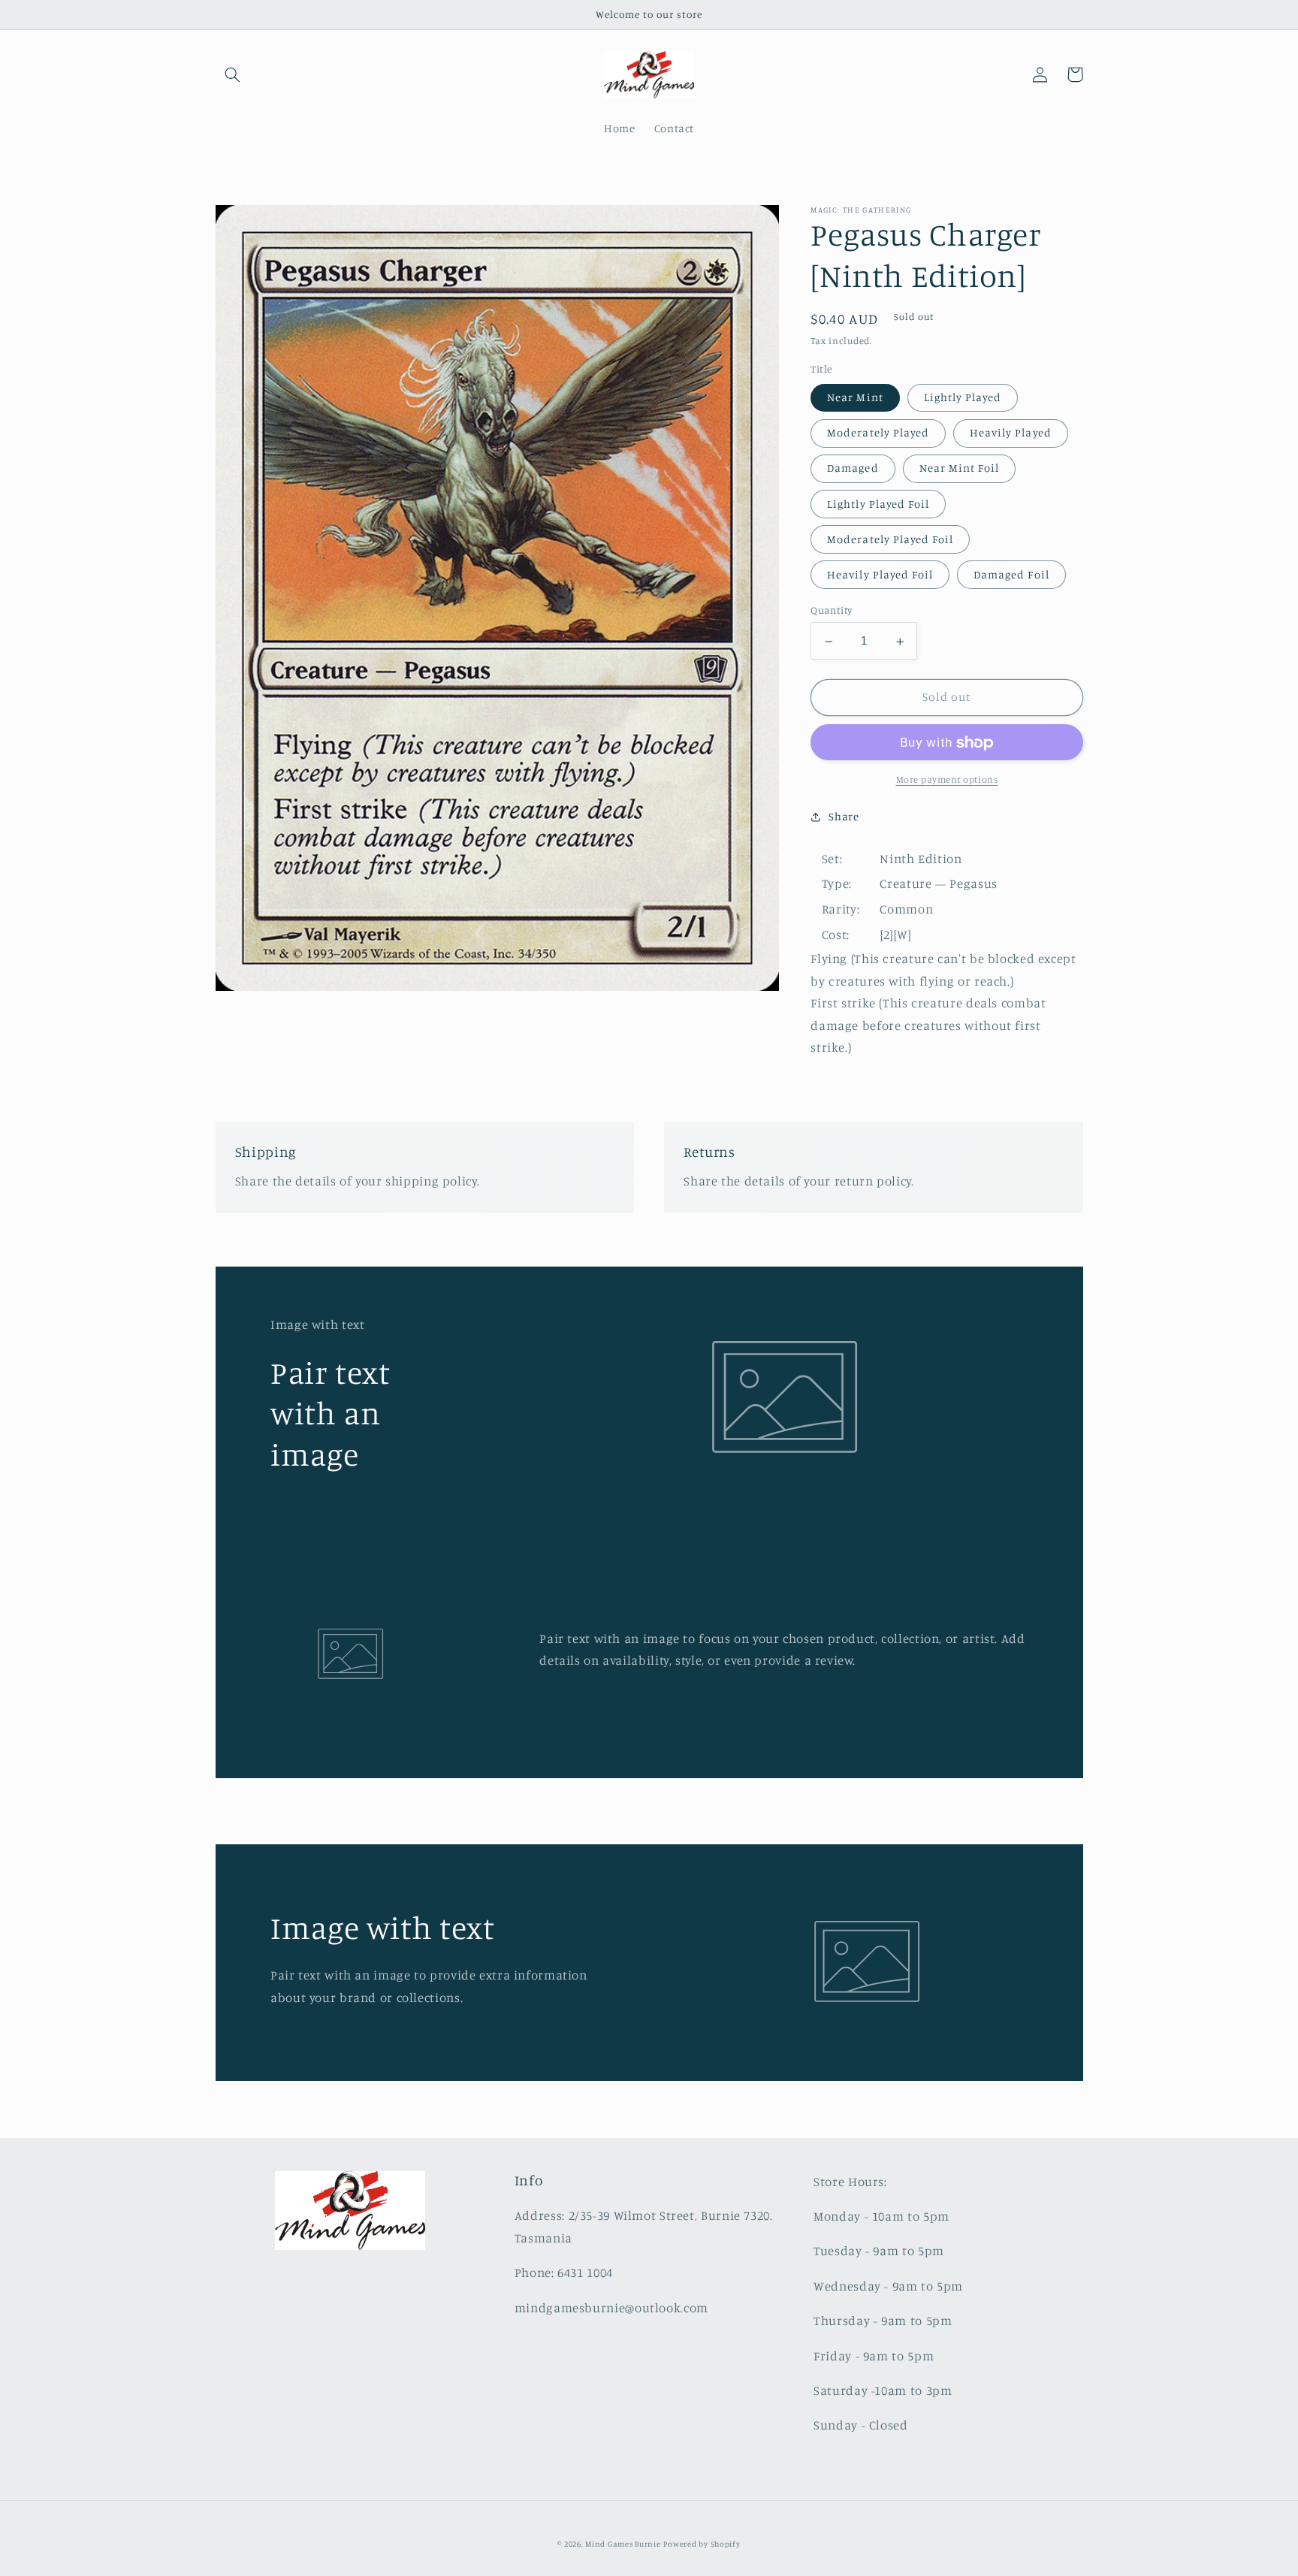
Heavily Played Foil (880, 575)
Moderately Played (878, 433)
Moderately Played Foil (890, 540)
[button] (233, 74)
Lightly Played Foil (878, 504)
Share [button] (844, 816)
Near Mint (855, 398)
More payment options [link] (947, 780)
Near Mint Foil (960, 468)
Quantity (831, 611)
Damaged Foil (1011, 575)
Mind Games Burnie (623, 2544)
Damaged (853, 468)
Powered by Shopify (702, 2544)
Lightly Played (963, 398)
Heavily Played (1011, 433)
